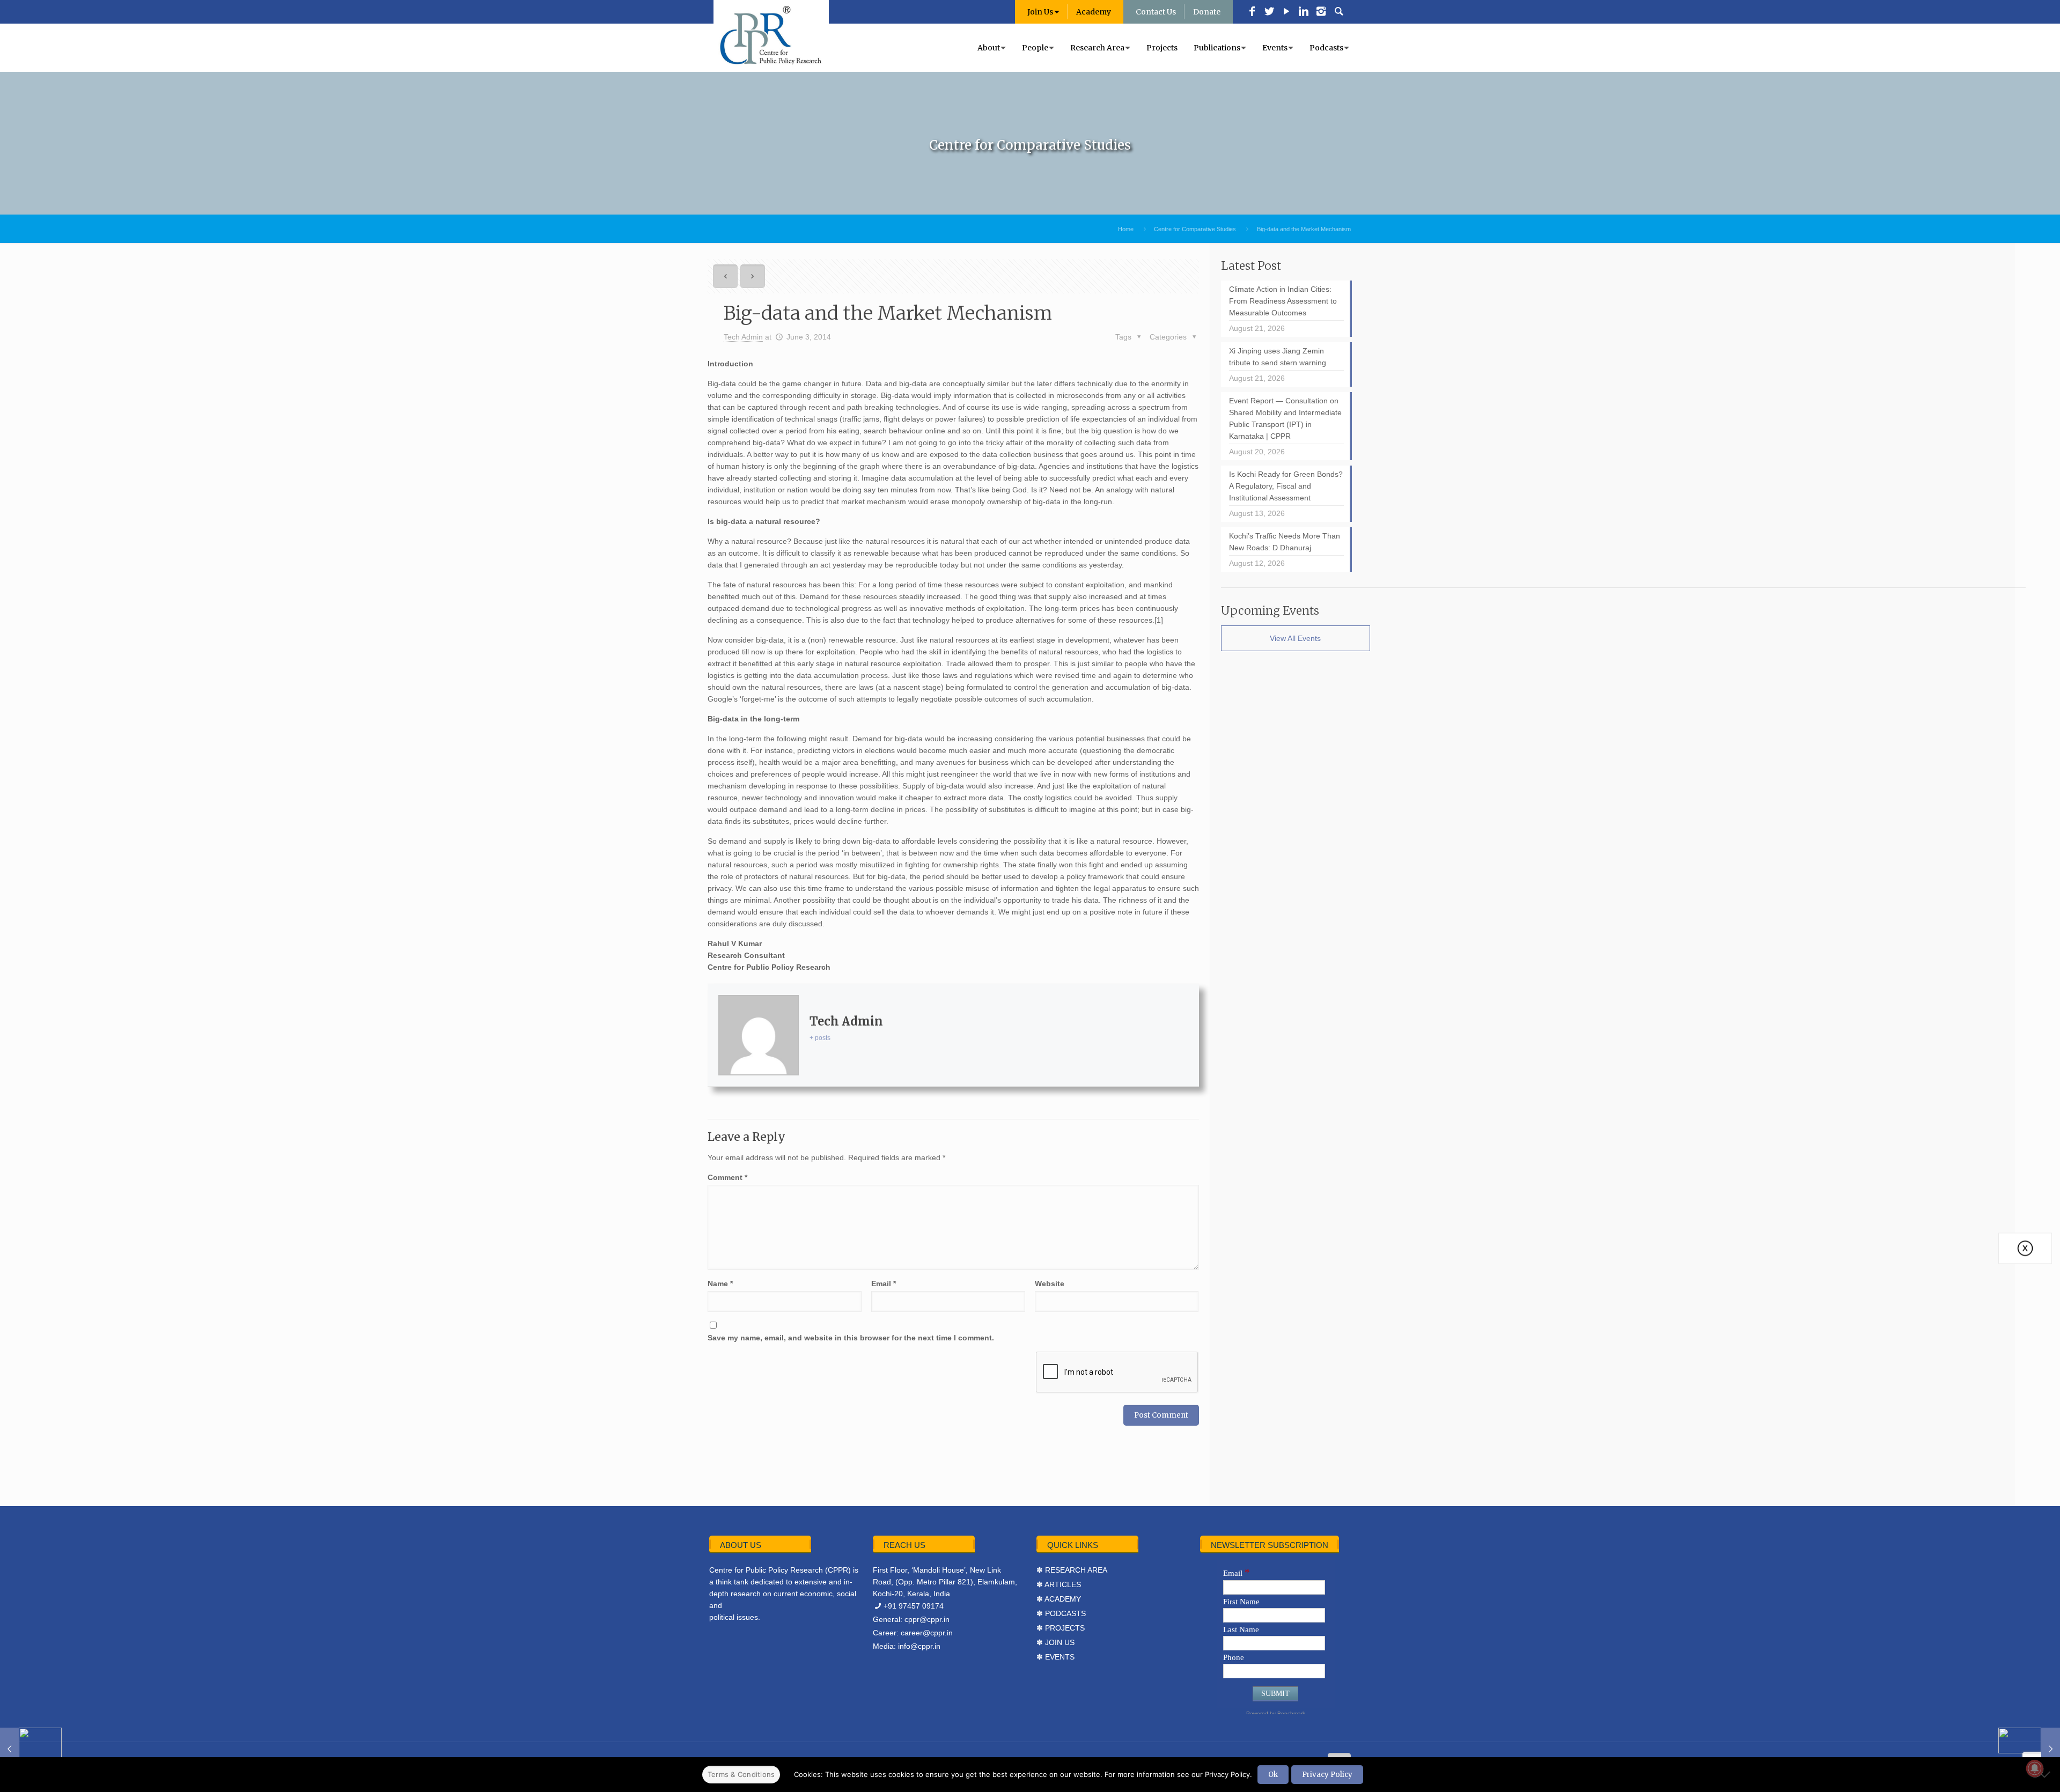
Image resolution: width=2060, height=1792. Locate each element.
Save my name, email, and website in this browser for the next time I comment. (851, 1338)
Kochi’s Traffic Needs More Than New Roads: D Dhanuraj (1285, 542)
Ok (1273, 1775)
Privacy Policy (1327, 1775)
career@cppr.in (927, 1633)
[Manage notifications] (2035, 1768)
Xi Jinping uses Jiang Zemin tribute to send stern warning (1278, 357)
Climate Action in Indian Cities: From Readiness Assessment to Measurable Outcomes (1283, 301)
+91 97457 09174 (914, 1606)
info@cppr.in (919, 1646)
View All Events (1295, 638)
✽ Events (1055, 1657)
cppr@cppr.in (927, 1619)
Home (1126, 229)
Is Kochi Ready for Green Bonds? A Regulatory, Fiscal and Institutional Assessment (1286, 486)
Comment (727, 1177)
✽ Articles (1059, 1584)
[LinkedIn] (1304, 12)
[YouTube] (1286, 12)
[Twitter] (1269, 12)
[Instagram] (1321, 12)
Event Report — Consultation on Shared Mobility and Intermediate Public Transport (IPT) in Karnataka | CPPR (1285, 418)
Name (720, 1284)
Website (1050, 1284)
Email (884, 1284)
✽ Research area (1072, 1570)
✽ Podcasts (1061, 1613)
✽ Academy (1059, 1599)
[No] (2047, 1774)
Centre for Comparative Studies (1195, 229)
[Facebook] (1252, 12)
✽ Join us (1055, 1642)
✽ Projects (1061, 1628)
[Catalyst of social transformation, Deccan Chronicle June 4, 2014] (2029, 1749)
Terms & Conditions (741, 1774)
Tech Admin (743, 337)
